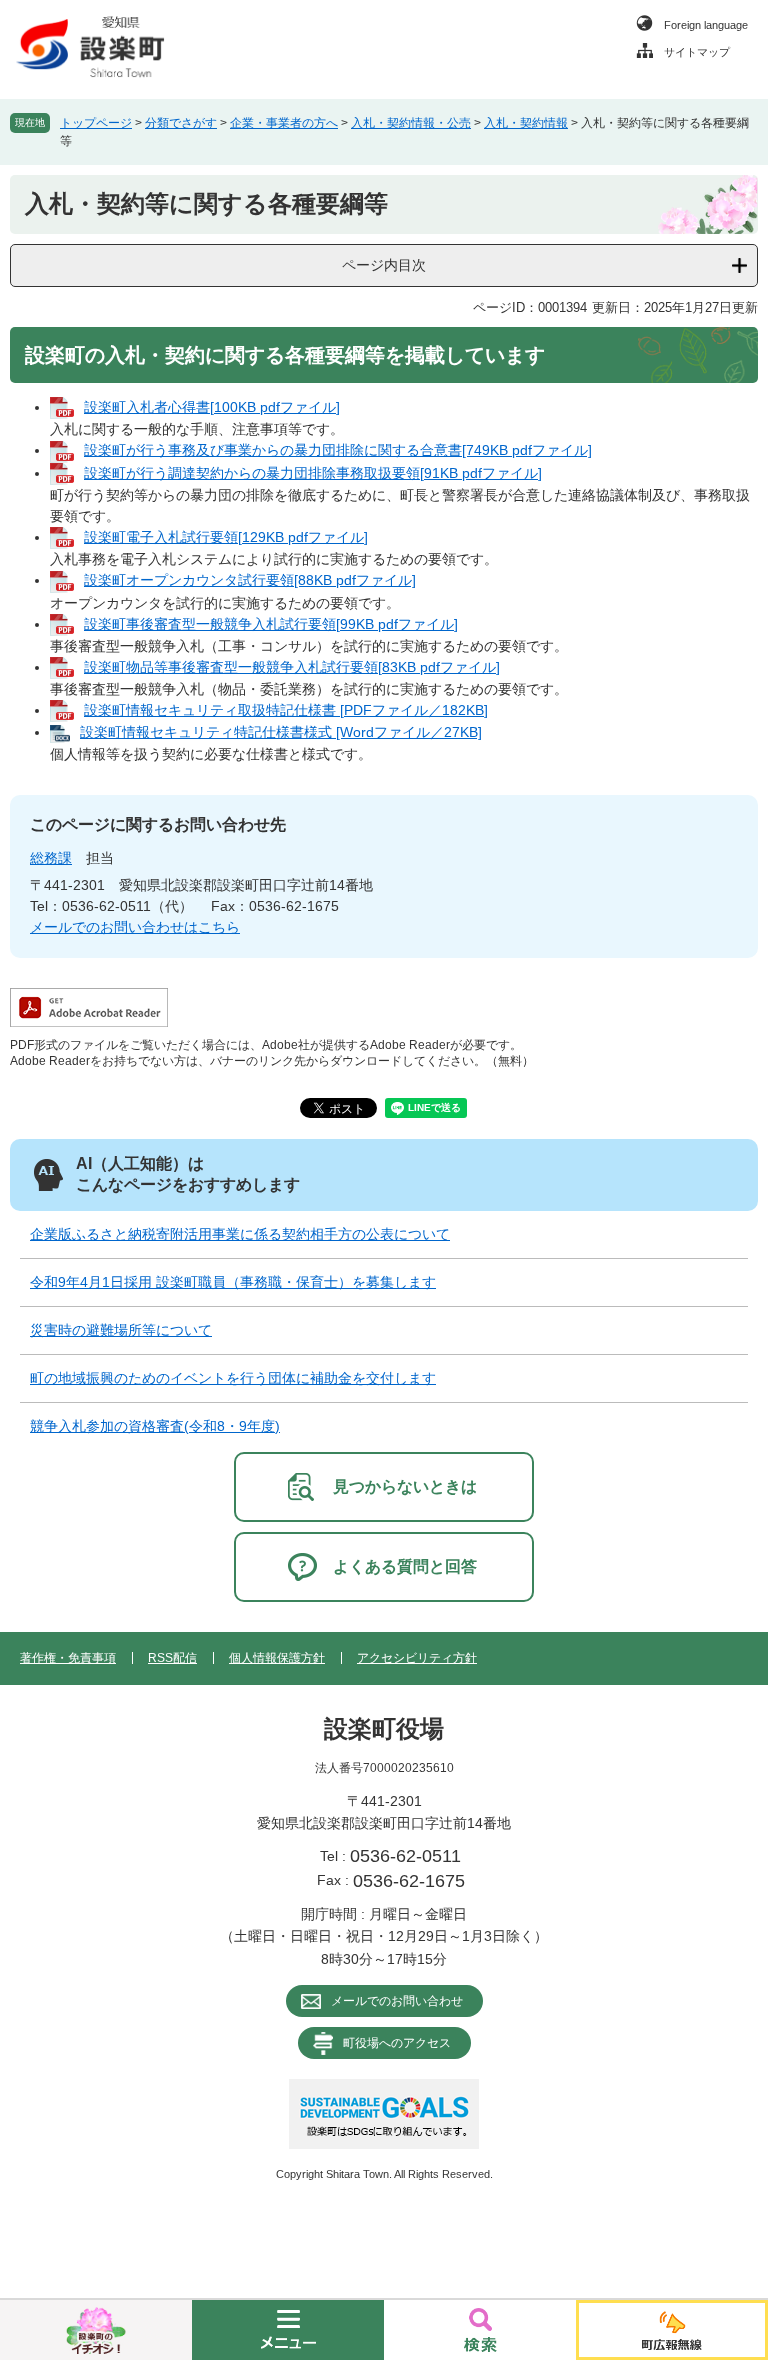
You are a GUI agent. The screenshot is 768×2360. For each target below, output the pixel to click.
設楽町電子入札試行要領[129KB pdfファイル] (226, 537)
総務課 (51, 858)
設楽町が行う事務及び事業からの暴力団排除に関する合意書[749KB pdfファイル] (338, 450)
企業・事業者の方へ (284, 123)
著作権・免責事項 (68, 1658)
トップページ (96, 123)
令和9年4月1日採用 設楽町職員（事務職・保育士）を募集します (233, 1282)
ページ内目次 (384, 265)
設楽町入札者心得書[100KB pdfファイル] (212, 407)
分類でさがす (181, 123)
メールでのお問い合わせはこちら (135, 927)
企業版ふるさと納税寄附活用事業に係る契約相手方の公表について (240, 1234)
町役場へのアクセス (397, 2043)
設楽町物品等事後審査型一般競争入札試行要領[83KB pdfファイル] (292, 667)
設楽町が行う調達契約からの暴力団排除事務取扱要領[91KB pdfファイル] (313, 473)
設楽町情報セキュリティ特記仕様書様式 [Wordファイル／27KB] (281, 732)
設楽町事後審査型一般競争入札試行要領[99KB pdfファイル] (271, 624)
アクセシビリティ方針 (417, 1658)
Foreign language (706, 25)
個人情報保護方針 (277, 1658)
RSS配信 (172, 1658)
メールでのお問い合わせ (397, 2001)
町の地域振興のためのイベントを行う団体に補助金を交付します (233, 1378)
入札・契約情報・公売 (411, 123)
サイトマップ (697, 52)
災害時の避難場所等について (121, 1330)
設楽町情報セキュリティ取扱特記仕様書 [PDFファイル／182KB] (286, 710)
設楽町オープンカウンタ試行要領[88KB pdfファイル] (250, 580)
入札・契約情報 (526, 123)
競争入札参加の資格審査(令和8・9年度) (155, 1426)
